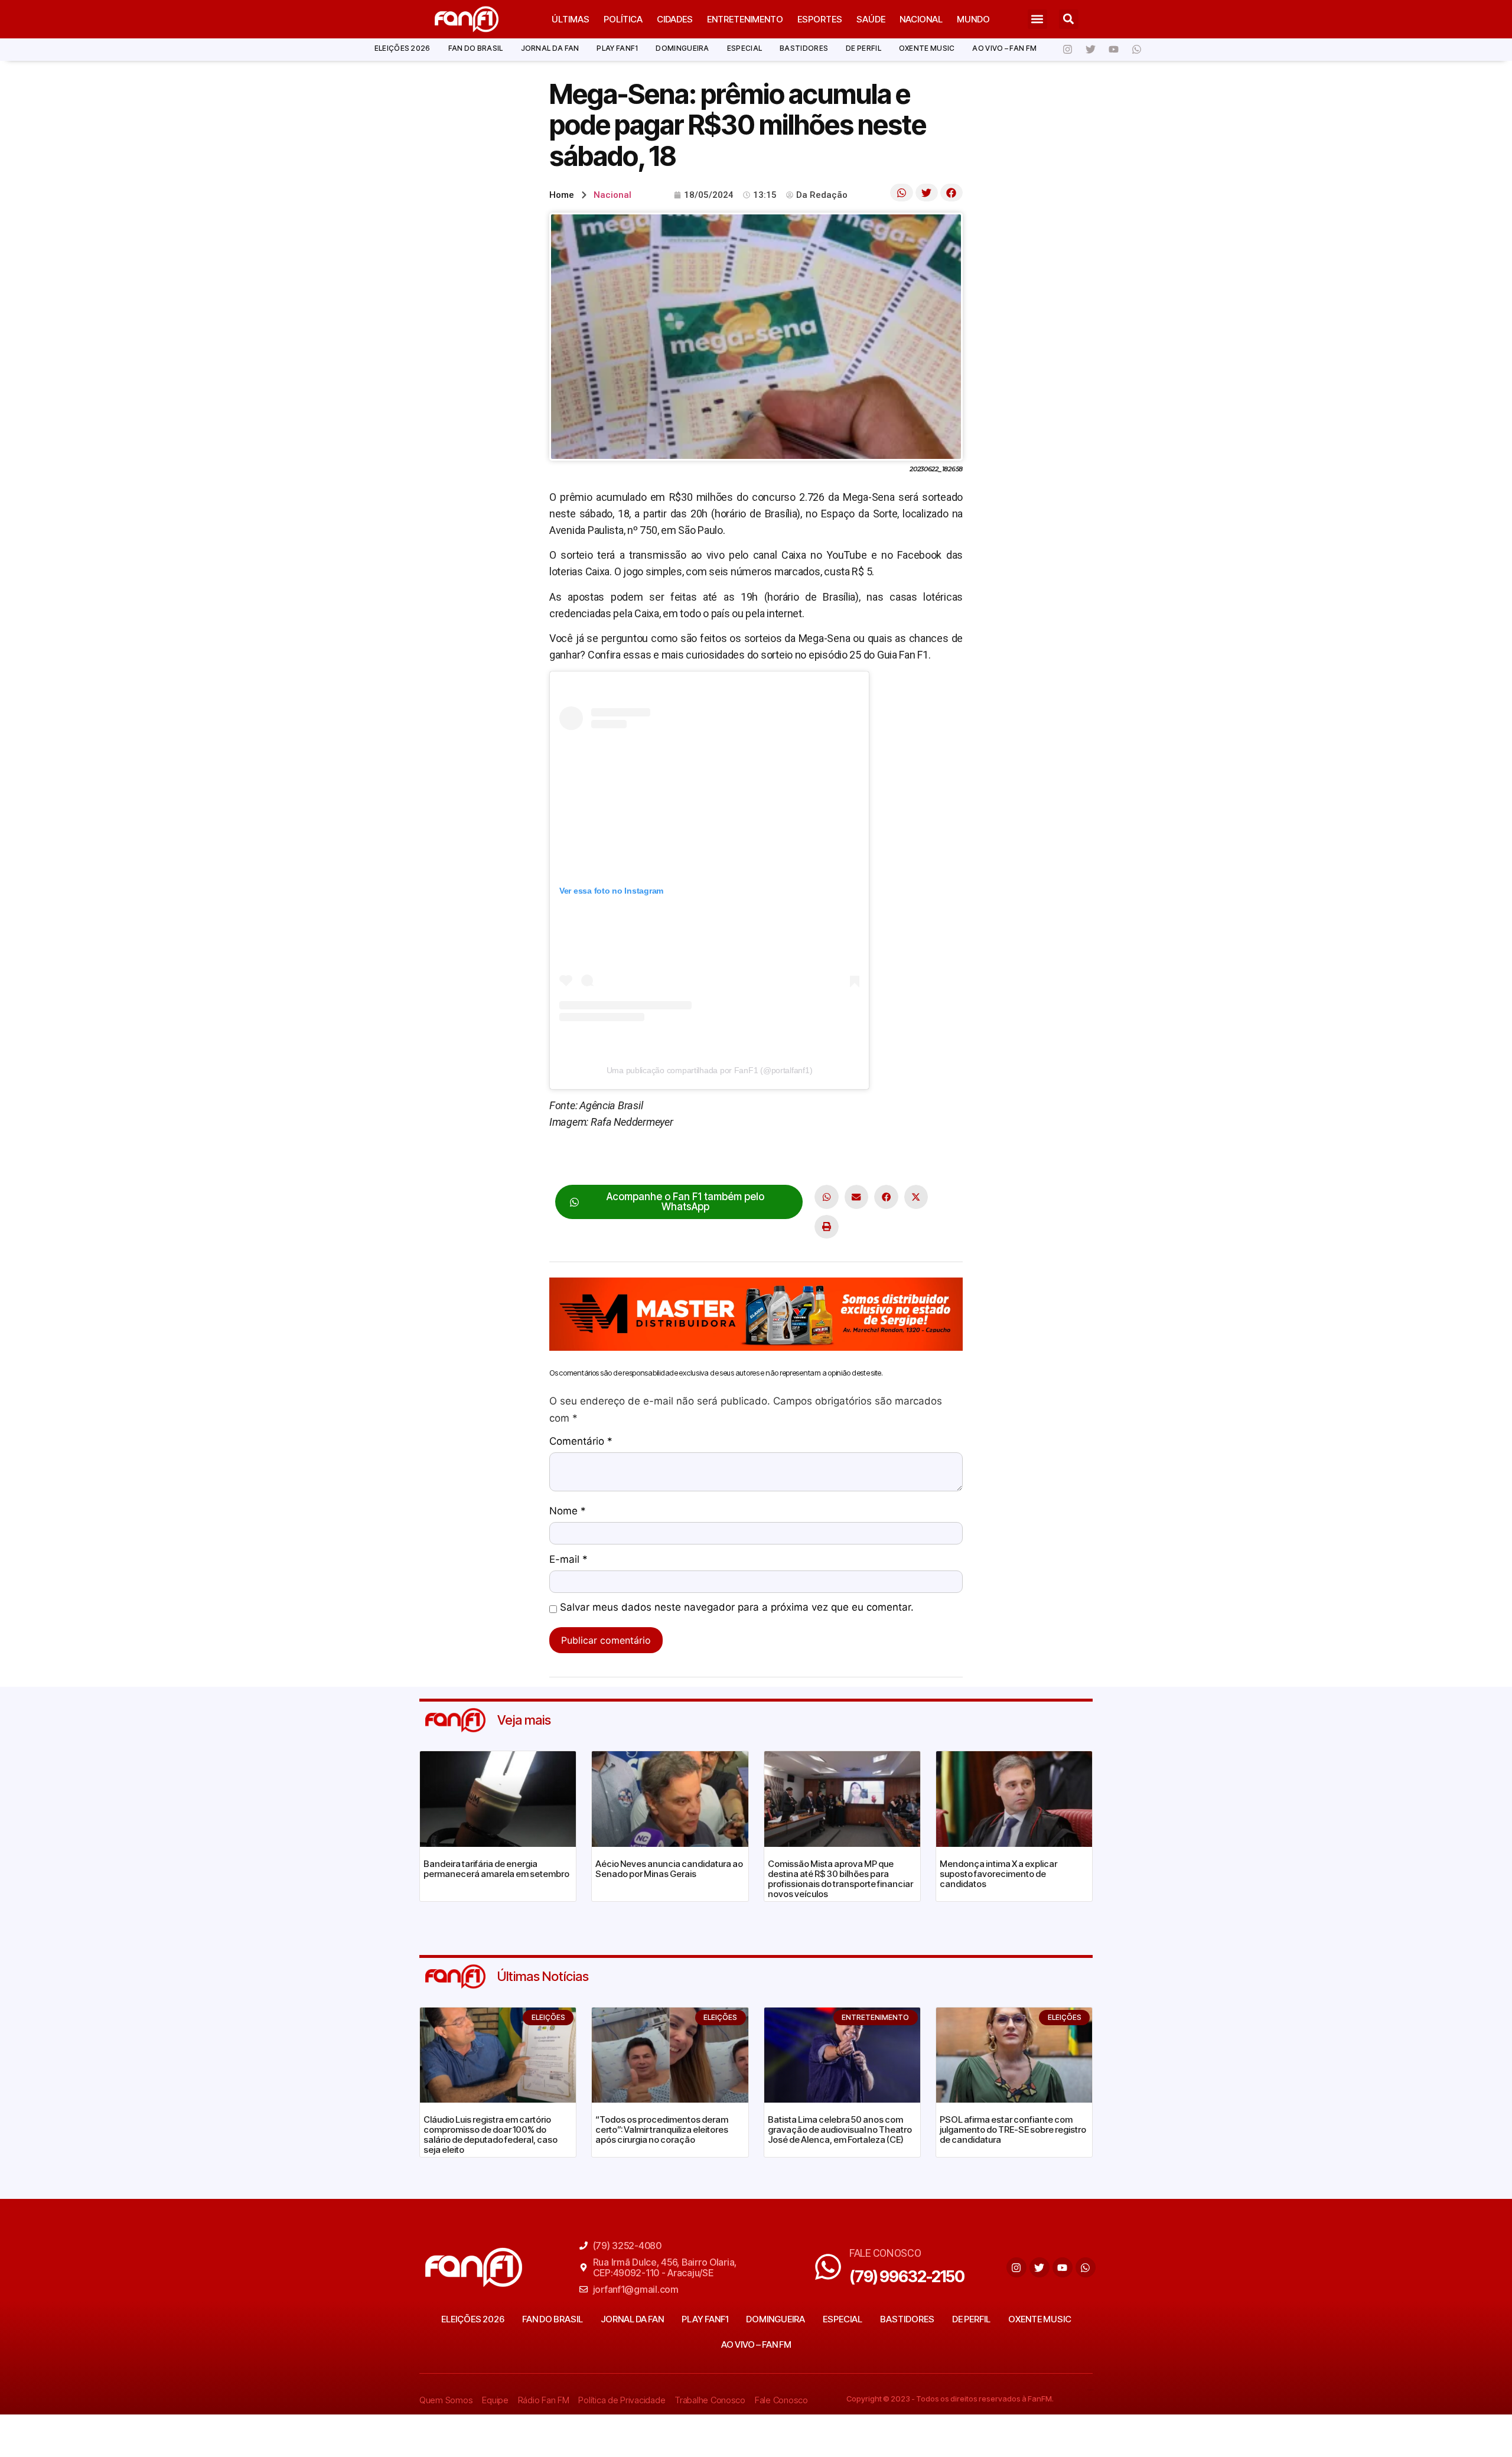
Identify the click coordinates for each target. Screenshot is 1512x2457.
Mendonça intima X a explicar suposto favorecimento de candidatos (998, 1874)
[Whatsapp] (1136, 50)
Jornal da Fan (550, 48)
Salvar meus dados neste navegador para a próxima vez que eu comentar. (737, 1608)
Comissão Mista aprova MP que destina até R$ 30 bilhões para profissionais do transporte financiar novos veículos (840, 1879)
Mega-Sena (643, 1159)
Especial (744, 48)
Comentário (581, 1442)
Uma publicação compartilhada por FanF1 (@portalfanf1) (710, 1070)
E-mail (568, 1560)
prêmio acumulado (715, 1159)
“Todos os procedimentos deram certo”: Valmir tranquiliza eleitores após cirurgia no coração (662, 2129)
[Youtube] (1113, 50)
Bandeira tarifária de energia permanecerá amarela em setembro (496, 1869)
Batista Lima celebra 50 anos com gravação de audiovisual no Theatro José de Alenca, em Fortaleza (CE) (840, 2129)
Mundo (973, 19)
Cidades (675, 19)
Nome (568, 1511)
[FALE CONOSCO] (828, 2267)
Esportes (820, 19)
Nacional (921, 19)
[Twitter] (1090, 50)
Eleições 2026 (403, 48)
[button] (1037, 19)
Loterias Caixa (581, 1159)
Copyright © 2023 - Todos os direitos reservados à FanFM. (950, 2399)
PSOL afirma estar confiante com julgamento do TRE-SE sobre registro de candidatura (1013, 2129)
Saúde (871, 19)
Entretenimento (745, 19)
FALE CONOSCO (885, 2253)
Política (623, 19)
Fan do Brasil (476, 48)
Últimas (571, 19)
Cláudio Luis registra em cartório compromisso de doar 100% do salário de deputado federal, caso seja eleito (491, 2135)
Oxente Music (927, 48)
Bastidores (804, 48)
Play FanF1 (617, 48)
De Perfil (863, 48)
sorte (773, 1159)
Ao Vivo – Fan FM (1004, 48)
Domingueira (682, 48)
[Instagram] (1067, 50)
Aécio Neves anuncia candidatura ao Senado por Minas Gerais (669, 1869)
